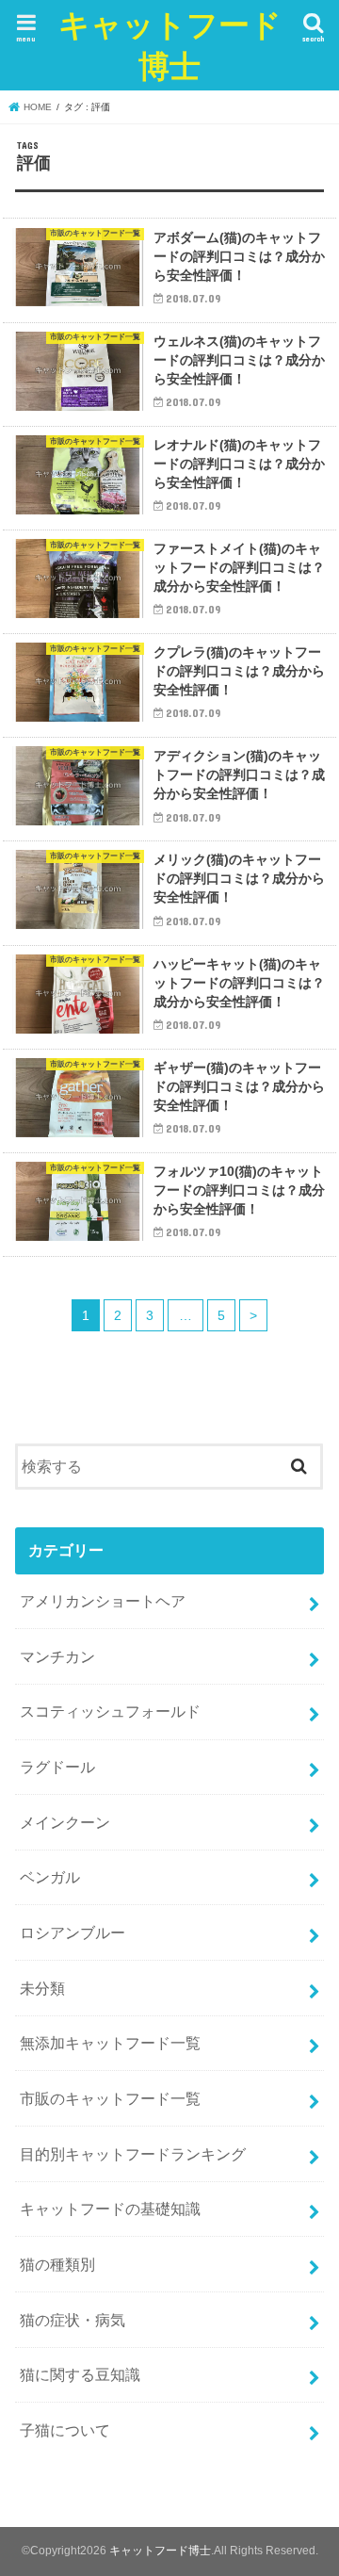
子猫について (65, 2430)
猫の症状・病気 (73, 2320)
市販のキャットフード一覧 (110, 2098)
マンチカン (57, 1656)
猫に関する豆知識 (80, 2374)
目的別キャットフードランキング (133, 2154)
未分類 (42, 1988)
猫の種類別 (57, 2264)
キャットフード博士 (170, 45)
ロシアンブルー (73, 1932)
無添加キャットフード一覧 (110, 2043)
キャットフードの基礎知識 (110, 2209)
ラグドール (57, 1767)
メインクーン (65, 1822)
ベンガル (50, 1877)
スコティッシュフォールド (110, 1711)
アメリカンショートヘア (103, 1601)
